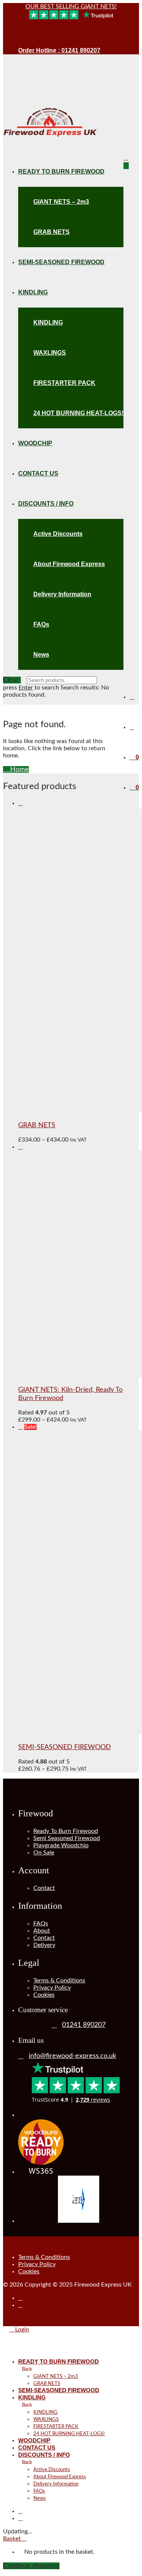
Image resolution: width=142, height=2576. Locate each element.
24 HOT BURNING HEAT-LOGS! (78, 413)
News (41, 655)
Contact (44, 1888)
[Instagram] (20, 37)
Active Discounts (58, 534)
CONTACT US (38, 473)
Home (19, 769)
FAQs (41, 624)
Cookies (44, 1995)
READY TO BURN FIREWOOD (61, 172)
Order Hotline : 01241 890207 (59, 50)
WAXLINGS (50, 353)
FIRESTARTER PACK (64, 383)
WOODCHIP (35, 443)
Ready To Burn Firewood (66, 1831)
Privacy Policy (52, 1988)
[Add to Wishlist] (20, 803)
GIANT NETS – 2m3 (61, 202)
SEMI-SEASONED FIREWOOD (61, 262)
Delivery (44, 1945)
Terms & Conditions (59, 1980)
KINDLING (33, 292)
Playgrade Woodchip (61, 1845)
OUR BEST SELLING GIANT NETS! (71, 6)
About (42, 1931)
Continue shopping (31, 2566)
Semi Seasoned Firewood (67, 1838)
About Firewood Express (69, 564)
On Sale (44, 1853)
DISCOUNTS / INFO (46, 504)
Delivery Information (62, 594)
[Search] (132, 697)
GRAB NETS (51, 232)
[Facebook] (20, 30)
